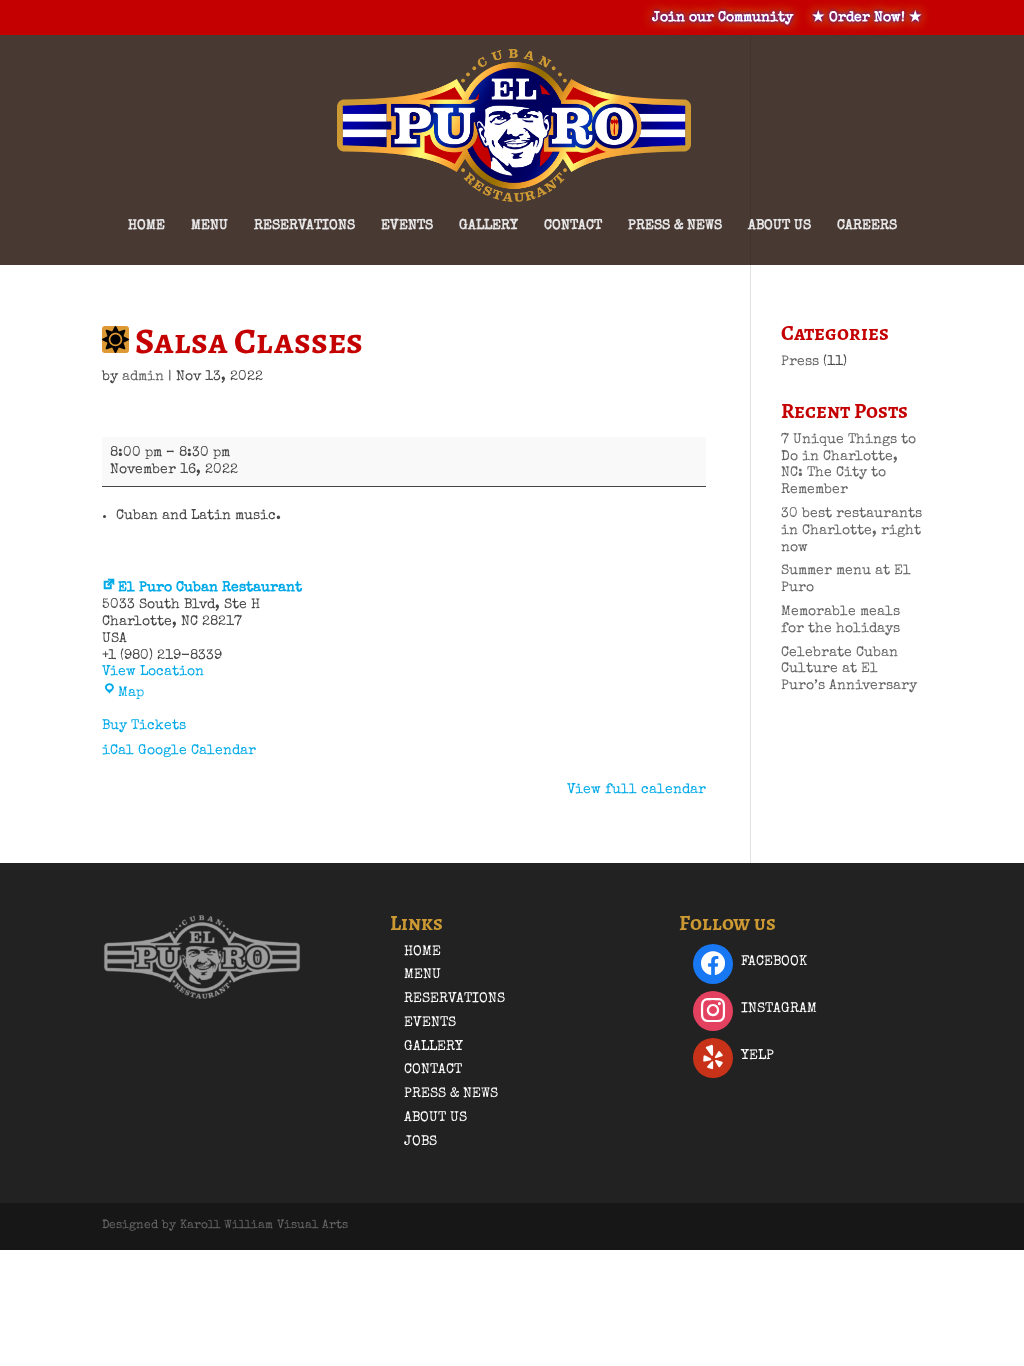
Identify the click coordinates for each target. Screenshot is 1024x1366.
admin (143, 377)
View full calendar (636, 790)
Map (131, 693)
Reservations (304, 226)
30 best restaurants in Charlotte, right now (851, 531)
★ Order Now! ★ (867, 18)
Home (146, 226)
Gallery (488, 226)
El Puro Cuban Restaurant (210, 588)
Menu (209, 226)
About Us (779, 226)
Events (407, 226)
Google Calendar (197, 751)
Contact (573, 226)
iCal (118, 751)
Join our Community (722, 18)
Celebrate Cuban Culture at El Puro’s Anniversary (849, 670)
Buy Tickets (144, 726)
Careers (867, 226)
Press (800, 362)
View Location (153, 672)
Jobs (420, 1142)
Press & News (675, 226)
